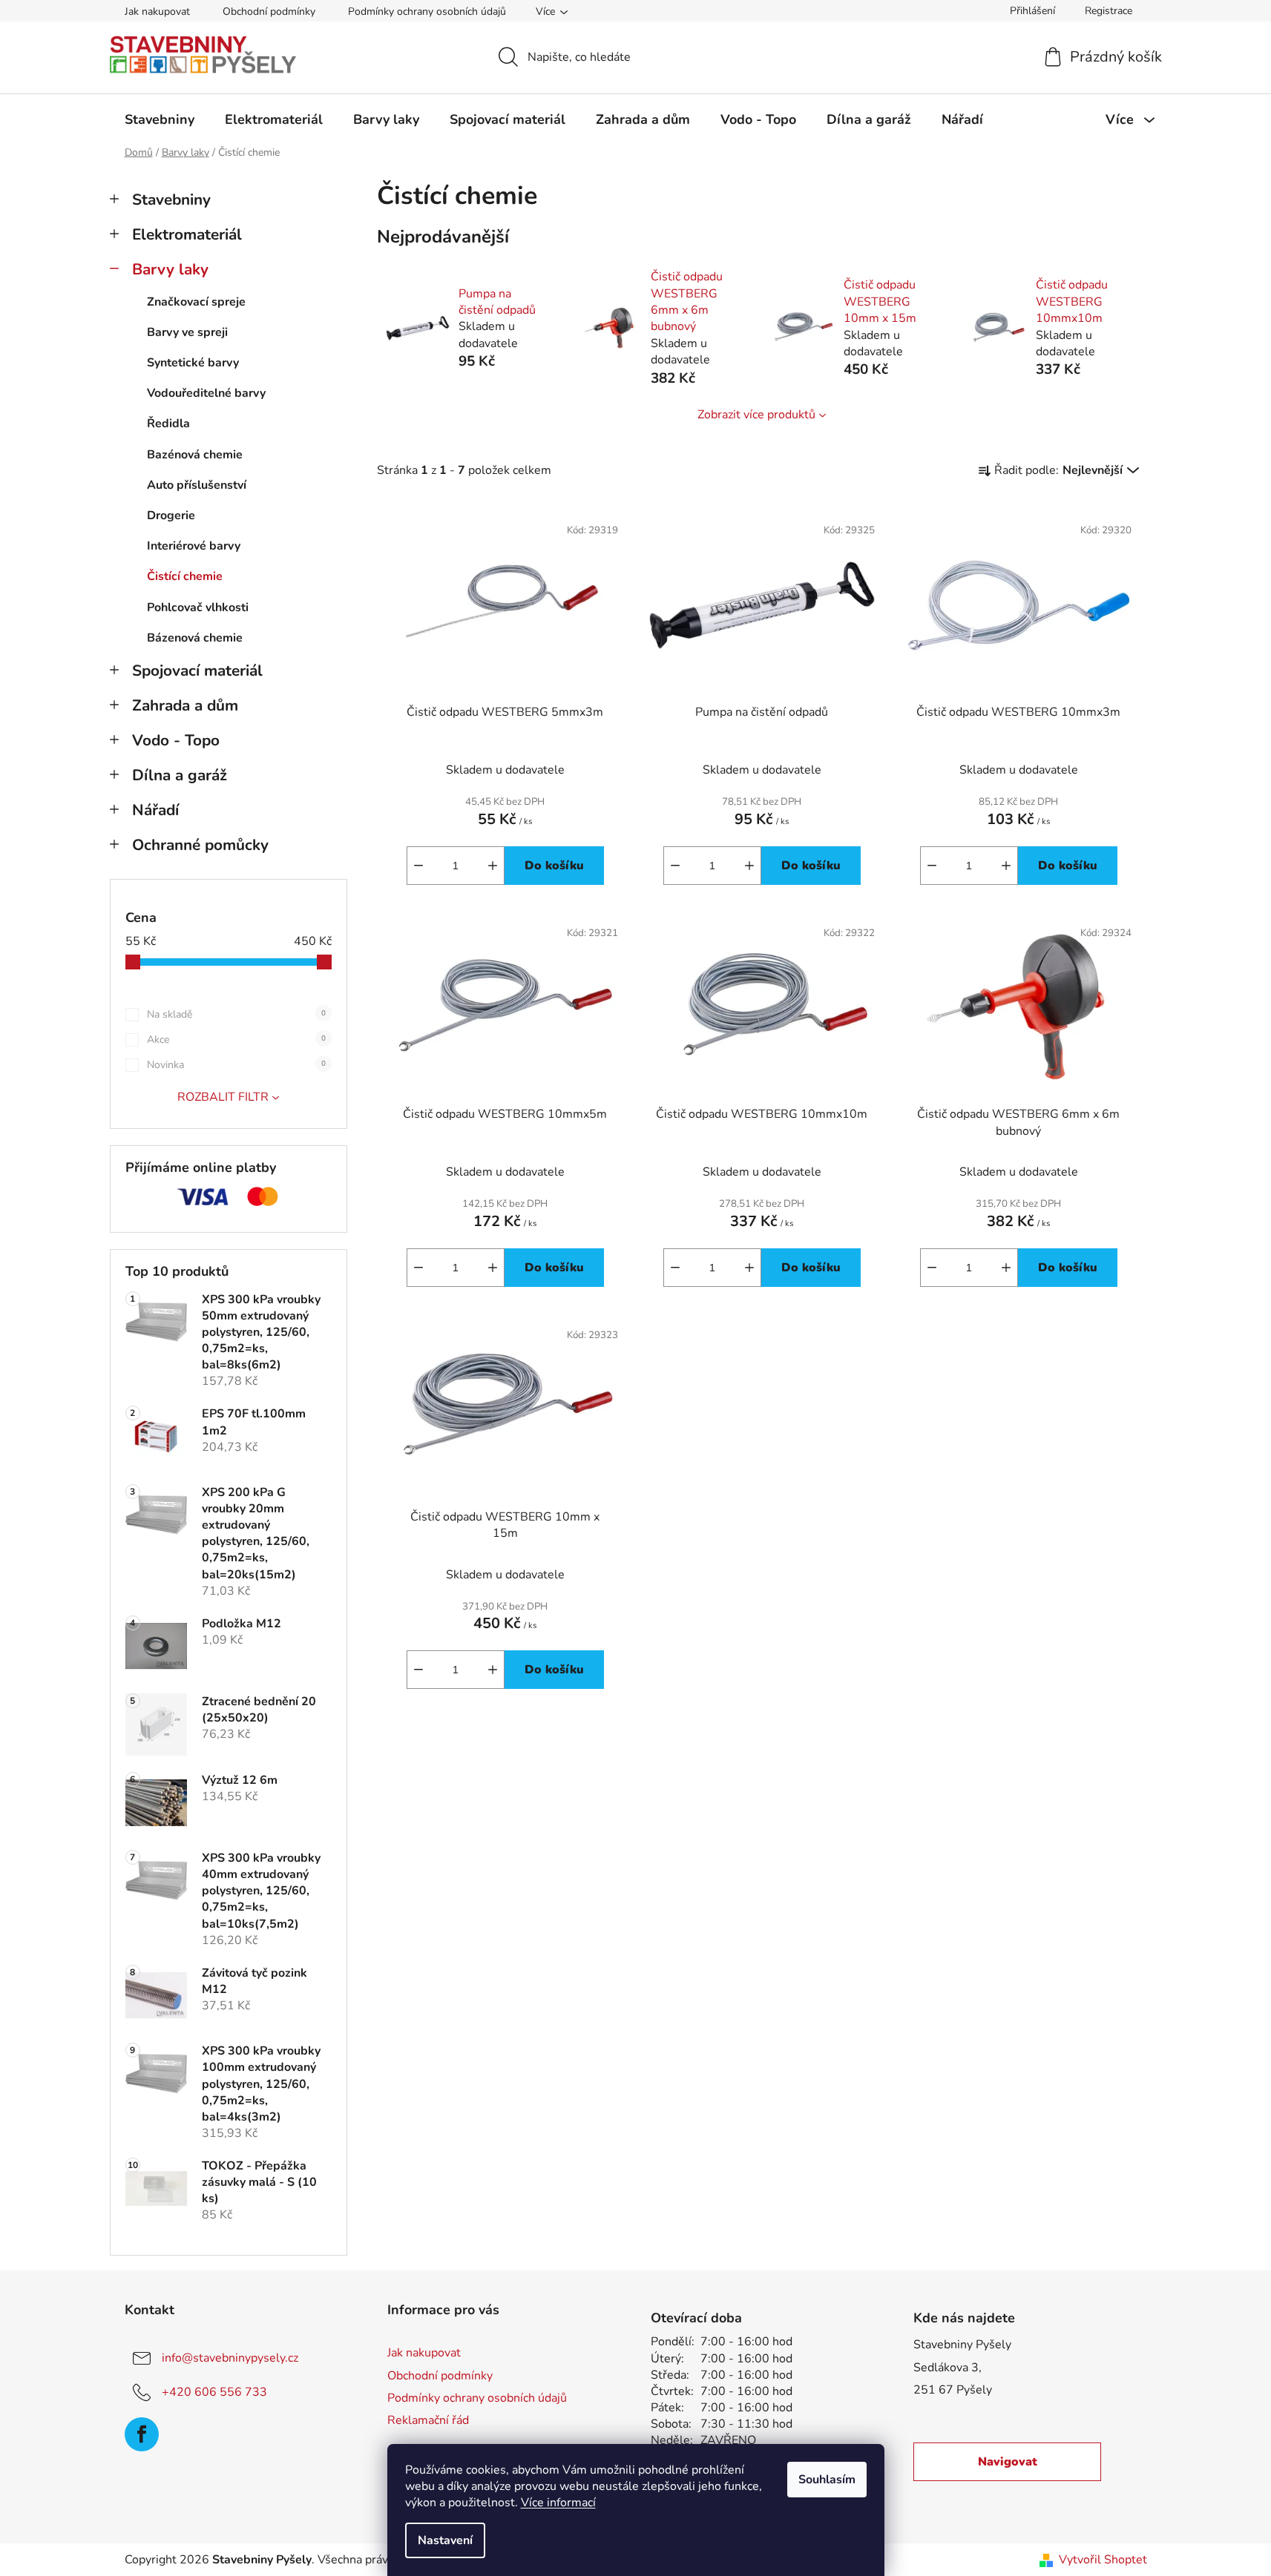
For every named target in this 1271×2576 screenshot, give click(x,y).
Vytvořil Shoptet (1103, 2560)
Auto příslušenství (197, 485)
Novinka (236, 1065)
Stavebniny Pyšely (962, 2345)
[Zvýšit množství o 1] (493, 866)
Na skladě (236, 1014)
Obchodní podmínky (269, 11)
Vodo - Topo (176, 740)
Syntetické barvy (193, 363)
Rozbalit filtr (223, 1097)
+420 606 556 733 (214, 2392)
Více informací (558, 2503)
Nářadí (155, 810)
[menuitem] (160, 119)
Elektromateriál (187, 234)
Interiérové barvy (194, 546)
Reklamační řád (428, 2420)
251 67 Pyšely (953, 2390)
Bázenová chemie (195, 638)
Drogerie (171, 515)
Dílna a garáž (180, 775)
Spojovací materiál (197, 671)
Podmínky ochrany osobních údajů (427, 11)
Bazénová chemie (195, 455)
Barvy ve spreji (187, 332)
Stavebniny (171, 200)
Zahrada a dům (185, 705)
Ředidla (168, 424)
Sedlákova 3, (947, 2368)
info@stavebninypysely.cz (230, 2358)
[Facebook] (142, 2434)
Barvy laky (170, 269)
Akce (236, 1040)
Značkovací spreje (196, 302)
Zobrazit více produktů (756, 415)
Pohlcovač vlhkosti (198, 607)
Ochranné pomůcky (200, 845)
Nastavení (445, 2540)
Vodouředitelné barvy (206, 393)
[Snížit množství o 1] (418, 866)
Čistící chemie (185, 576)
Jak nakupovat (157, 11)
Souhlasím (827, 2480)
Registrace (1109, 11)
